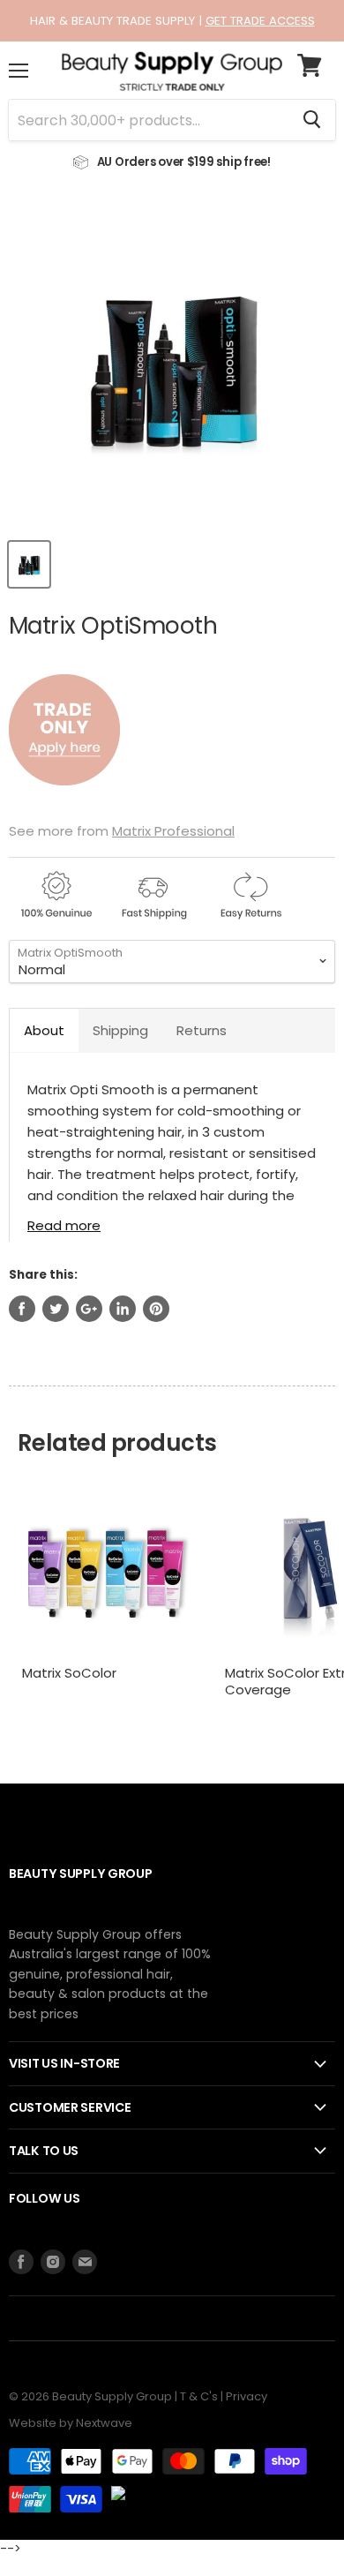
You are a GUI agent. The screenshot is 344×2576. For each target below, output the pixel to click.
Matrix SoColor (69, 1673)
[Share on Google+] (89, 1309)
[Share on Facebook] (22, 1309)
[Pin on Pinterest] (156, 1309)
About (44, 1030)
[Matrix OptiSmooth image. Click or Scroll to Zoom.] (172, 364)
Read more (64, 1224)
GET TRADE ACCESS (260, 21)
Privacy (247, 2396)
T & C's (199, 2396)
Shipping (120, 1030)
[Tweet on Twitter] (56, 1309)
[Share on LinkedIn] (123, 1309)
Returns (202, 1030)
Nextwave (104, 2423)
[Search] (312, 120)
